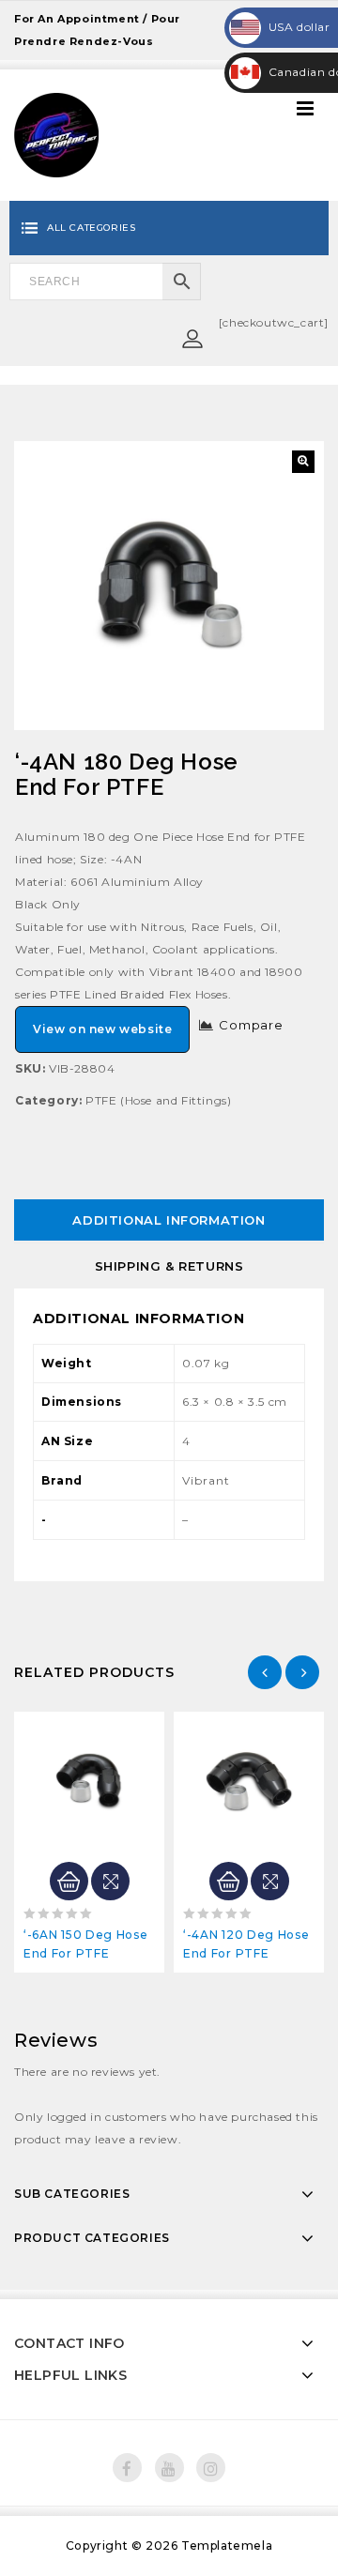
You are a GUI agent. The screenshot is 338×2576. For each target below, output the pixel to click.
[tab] (169, 1220)
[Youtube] (169, 2468)
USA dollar (281, 27)
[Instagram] (211, 2468)
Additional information (169, 1220)
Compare (251, 1025)
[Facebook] (127, 2468)
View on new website (102, 1029)
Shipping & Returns (169, 1266)
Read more (69, 1881)
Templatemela (227, 2546)
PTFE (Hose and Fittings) (158, 1100)
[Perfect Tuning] (56, 134)
